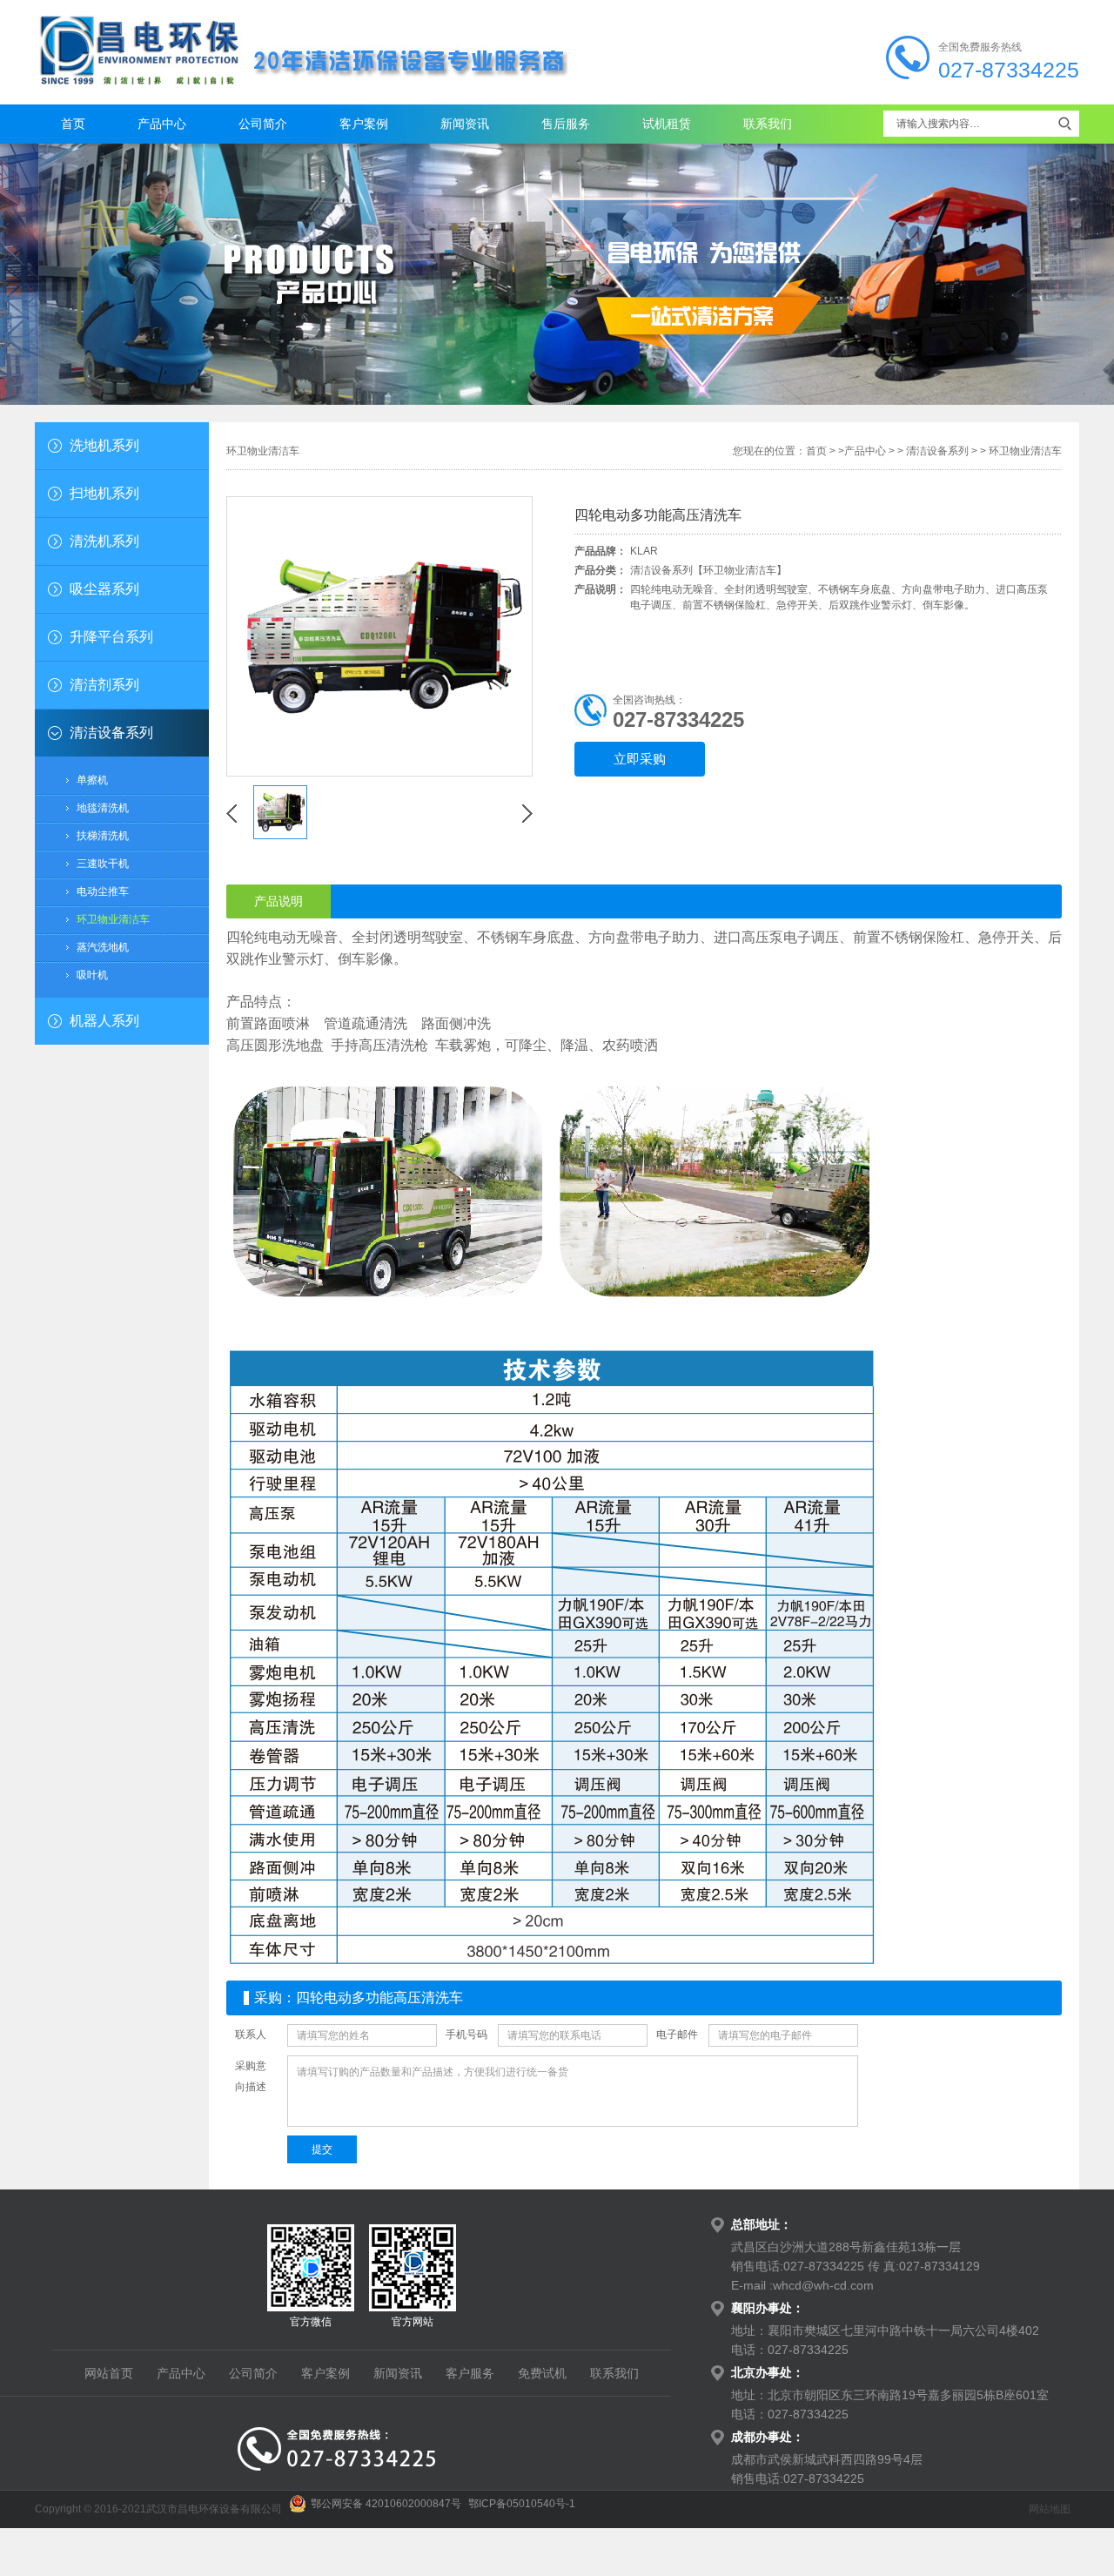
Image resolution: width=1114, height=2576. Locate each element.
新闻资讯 (465, 124)
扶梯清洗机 (103, 836)
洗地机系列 (104, 445)
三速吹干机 (103, 864)
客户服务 (470, 2373)
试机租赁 (667, 124)
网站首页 (109, 2373)
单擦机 (92, 780)
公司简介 (263, 124)
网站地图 (1050, 2509)
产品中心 (162, 124)
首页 (73, 124)
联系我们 (768, 124)
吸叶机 (92, 975)
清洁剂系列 (104, 685)
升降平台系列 (111, 637)
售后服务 (566, 124)
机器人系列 (104, 1021)
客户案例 (364, 124)
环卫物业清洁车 (113, 919)
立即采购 (640, 759)
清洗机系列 (104, 541)
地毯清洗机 (103, 808)
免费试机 (542, 2373)
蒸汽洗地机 (103, 947)
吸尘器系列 (104, 589)
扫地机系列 (104, 493)
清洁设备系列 (111, 733)
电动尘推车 (103, 891)
